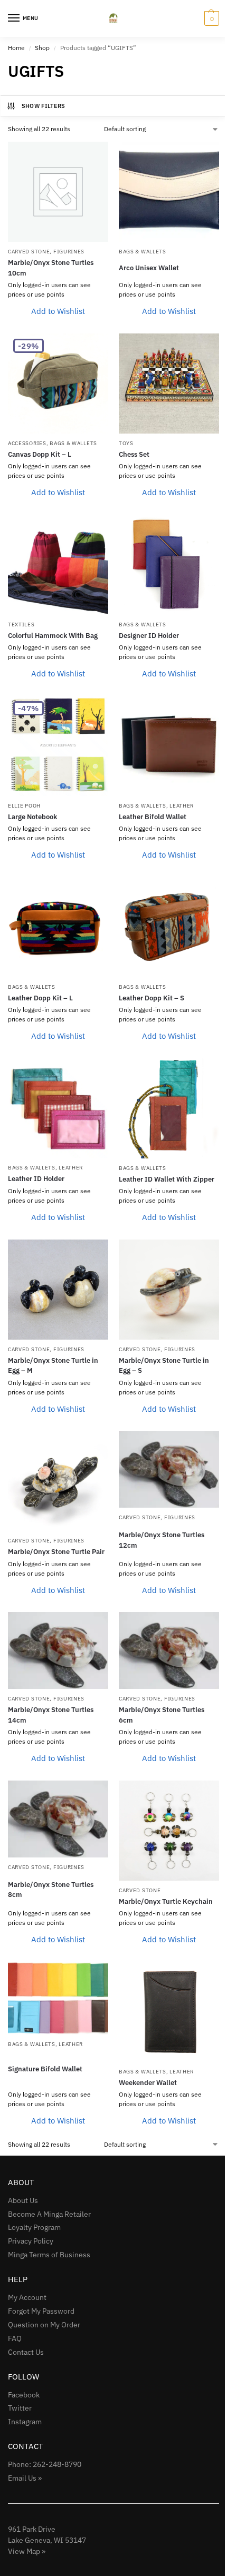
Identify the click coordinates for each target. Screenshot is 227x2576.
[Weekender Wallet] (169, 2012)
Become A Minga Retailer (49, 2214)
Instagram (25, 2422)
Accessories (27, 443)
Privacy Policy (31, 2241)
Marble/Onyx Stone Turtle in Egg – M (53, 1366)
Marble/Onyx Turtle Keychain (166, 1901)
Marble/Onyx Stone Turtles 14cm (51, 1715)
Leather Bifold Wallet (153, 817)
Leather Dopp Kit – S (152, 998)
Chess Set (134, 454)
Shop (42, 48)
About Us (23, 2200)
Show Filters (44, 106)
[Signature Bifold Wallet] (58, 1998)
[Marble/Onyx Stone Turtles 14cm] (58, 1650)
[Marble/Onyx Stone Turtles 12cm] (169, 1469)
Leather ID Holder (36, 1179)
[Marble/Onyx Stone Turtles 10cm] (58, 192)
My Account (27, 2297)
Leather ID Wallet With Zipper (167, 1179)
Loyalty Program (34, 2227)
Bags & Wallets (143, 252)
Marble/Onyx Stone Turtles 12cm (162, 1540)
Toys (126, 443)
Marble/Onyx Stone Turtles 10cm (51, 268)
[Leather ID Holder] (58, 1108)
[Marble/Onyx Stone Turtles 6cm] (169, 1650)
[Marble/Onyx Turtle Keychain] (169, 1831)
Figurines (69, 252)
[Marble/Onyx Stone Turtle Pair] (58, 1481)
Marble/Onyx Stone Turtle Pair (56, 1552)
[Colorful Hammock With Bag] (58, 565)
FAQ (15, 2338)
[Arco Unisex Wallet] (169, 192)
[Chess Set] (169, 384)
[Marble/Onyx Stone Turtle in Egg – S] (169, 1290)
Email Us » (25, 2478)
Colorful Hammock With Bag (53, 636)
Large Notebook (32, 817)
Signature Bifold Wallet (45, 2069)
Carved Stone (29, 252)
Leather (182, 806)
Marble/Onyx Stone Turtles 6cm (162, 1715)
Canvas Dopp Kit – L (40, 454)
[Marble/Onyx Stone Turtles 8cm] (58, 1819)
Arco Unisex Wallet (149, 268)
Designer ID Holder (149, 636)
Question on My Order (44, 2325)
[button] (210, 18)
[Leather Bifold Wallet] (169, 746)
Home (16, 48)
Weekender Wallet (148, 2083)
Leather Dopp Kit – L (40, 998)
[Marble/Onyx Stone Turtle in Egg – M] (58, 1290)
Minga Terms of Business (49, 2255)
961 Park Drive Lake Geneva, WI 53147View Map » (47, 2540)
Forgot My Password (41, 2311)
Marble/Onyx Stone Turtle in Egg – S (164, 1366)
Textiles (21, 625)
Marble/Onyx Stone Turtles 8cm (51, 1890)
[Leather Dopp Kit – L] (58, 927)
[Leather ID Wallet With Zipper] (169, 1108)
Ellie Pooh (24, 806)
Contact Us (26, 2352)
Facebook (24, 2395)
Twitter (20, 2408)
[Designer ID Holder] (169, 565)
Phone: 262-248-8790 (45, 2464)
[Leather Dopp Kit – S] (169, 927)
